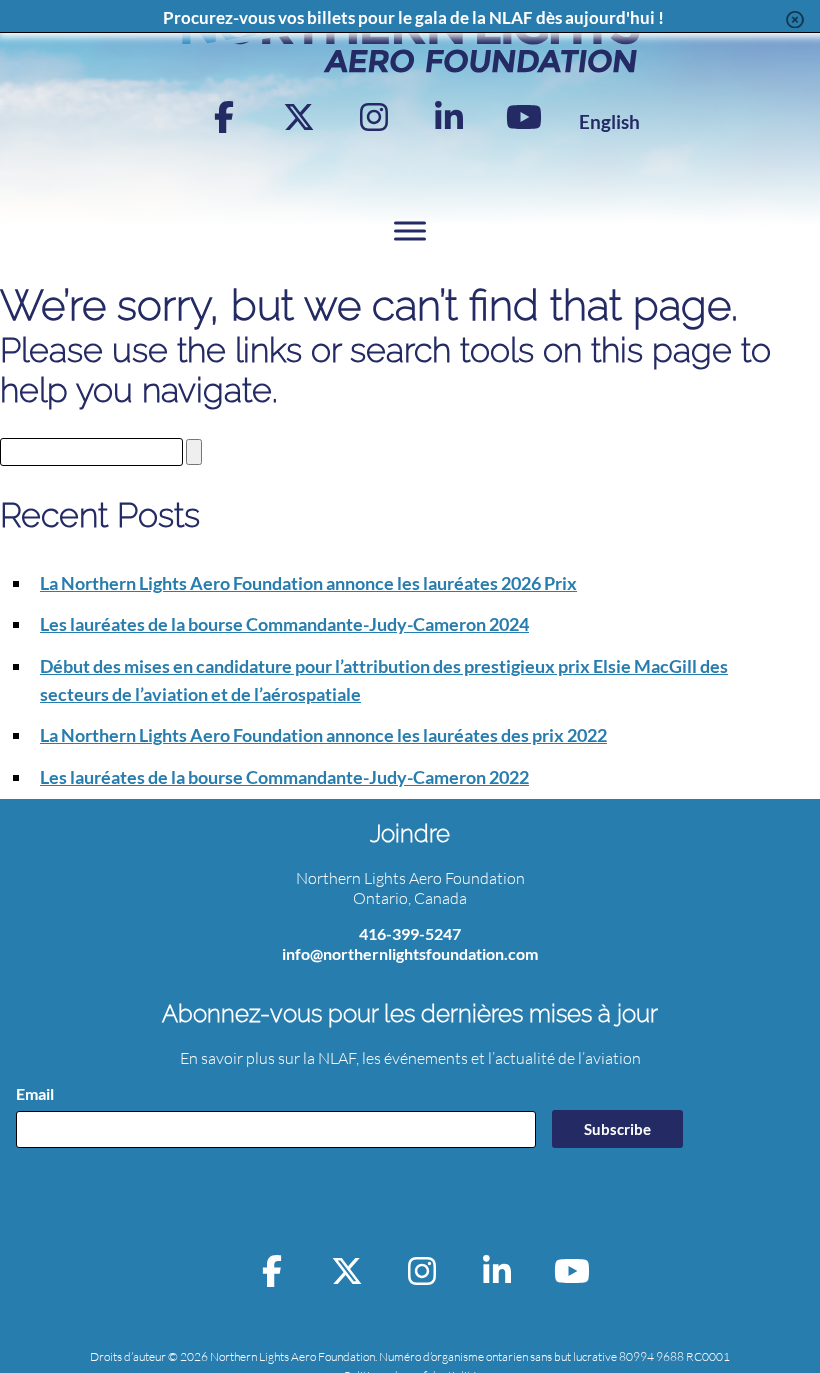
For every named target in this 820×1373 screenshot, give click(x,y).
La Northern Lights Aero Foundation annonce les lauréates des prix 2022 (323, 735)
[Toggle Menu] (410, 230)
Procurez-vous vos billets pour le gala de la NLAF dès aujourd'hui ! (413, 17)
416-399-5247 (410, 933)
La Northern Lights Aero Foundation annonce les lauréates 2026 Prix (308, 583)
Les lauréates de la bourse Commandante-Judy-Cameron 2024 (284, 624)
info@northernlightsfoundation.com (410, 953)
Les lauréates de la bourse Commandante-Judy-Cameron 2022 (284, 777)
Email (35, 1093)
